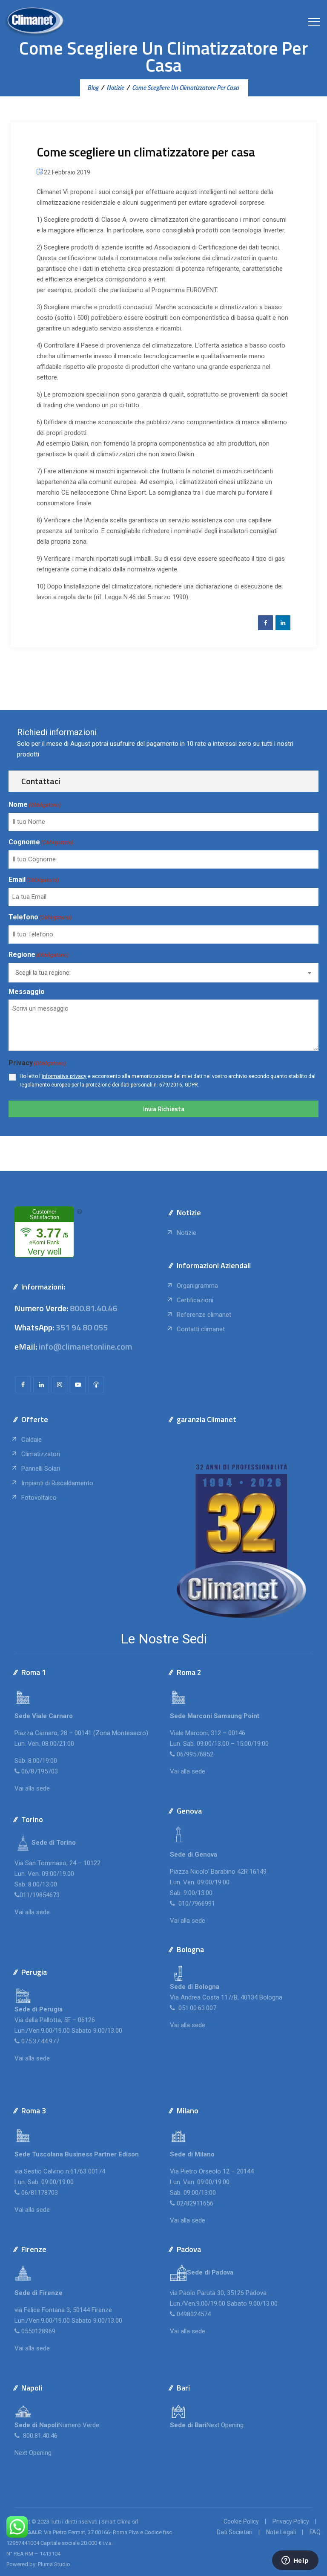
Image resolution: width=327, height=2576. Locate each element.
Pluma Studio (54, 2564)
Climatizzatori (41, 1454)
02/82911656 (195, 2203)
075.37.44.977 (39, 2041)
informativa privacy (64, 1076)
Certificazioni (195, 1300)
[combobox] (163, 973)
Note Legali (281, 2532)
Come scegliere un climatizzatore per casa (146, 152)
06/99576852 (195, 1754)
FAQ (315, 2532)
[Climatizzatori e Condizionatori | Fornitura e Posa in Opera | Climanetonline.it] (34, 21)
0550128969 (38, 2331)
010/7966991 (196, 1904)
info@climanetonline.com (85, 1346)
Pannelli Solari (41, 1469)
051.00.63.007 (196, 2008)
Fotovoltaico (39, 1498)
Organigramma (197, 1286)
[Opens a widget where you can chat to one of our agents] (295, 2561)
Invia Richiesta (164, 1109)
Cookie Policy (241, 2521)
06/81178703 (40, 2193)
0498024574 (194, 2314)
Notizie (186, 1233)
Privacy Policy (291, 2521)
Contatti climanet (201, 1329)
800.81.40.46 (93, 1308)
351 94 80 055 (82, 1327)
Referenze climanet (204, 1315)
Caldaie (32, 1440)
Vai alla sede (32, 1788)
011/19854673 (40, 1895)
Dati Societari (235, 2532)
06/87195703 (40, 1771)
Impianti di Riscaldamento (57, 1483)
